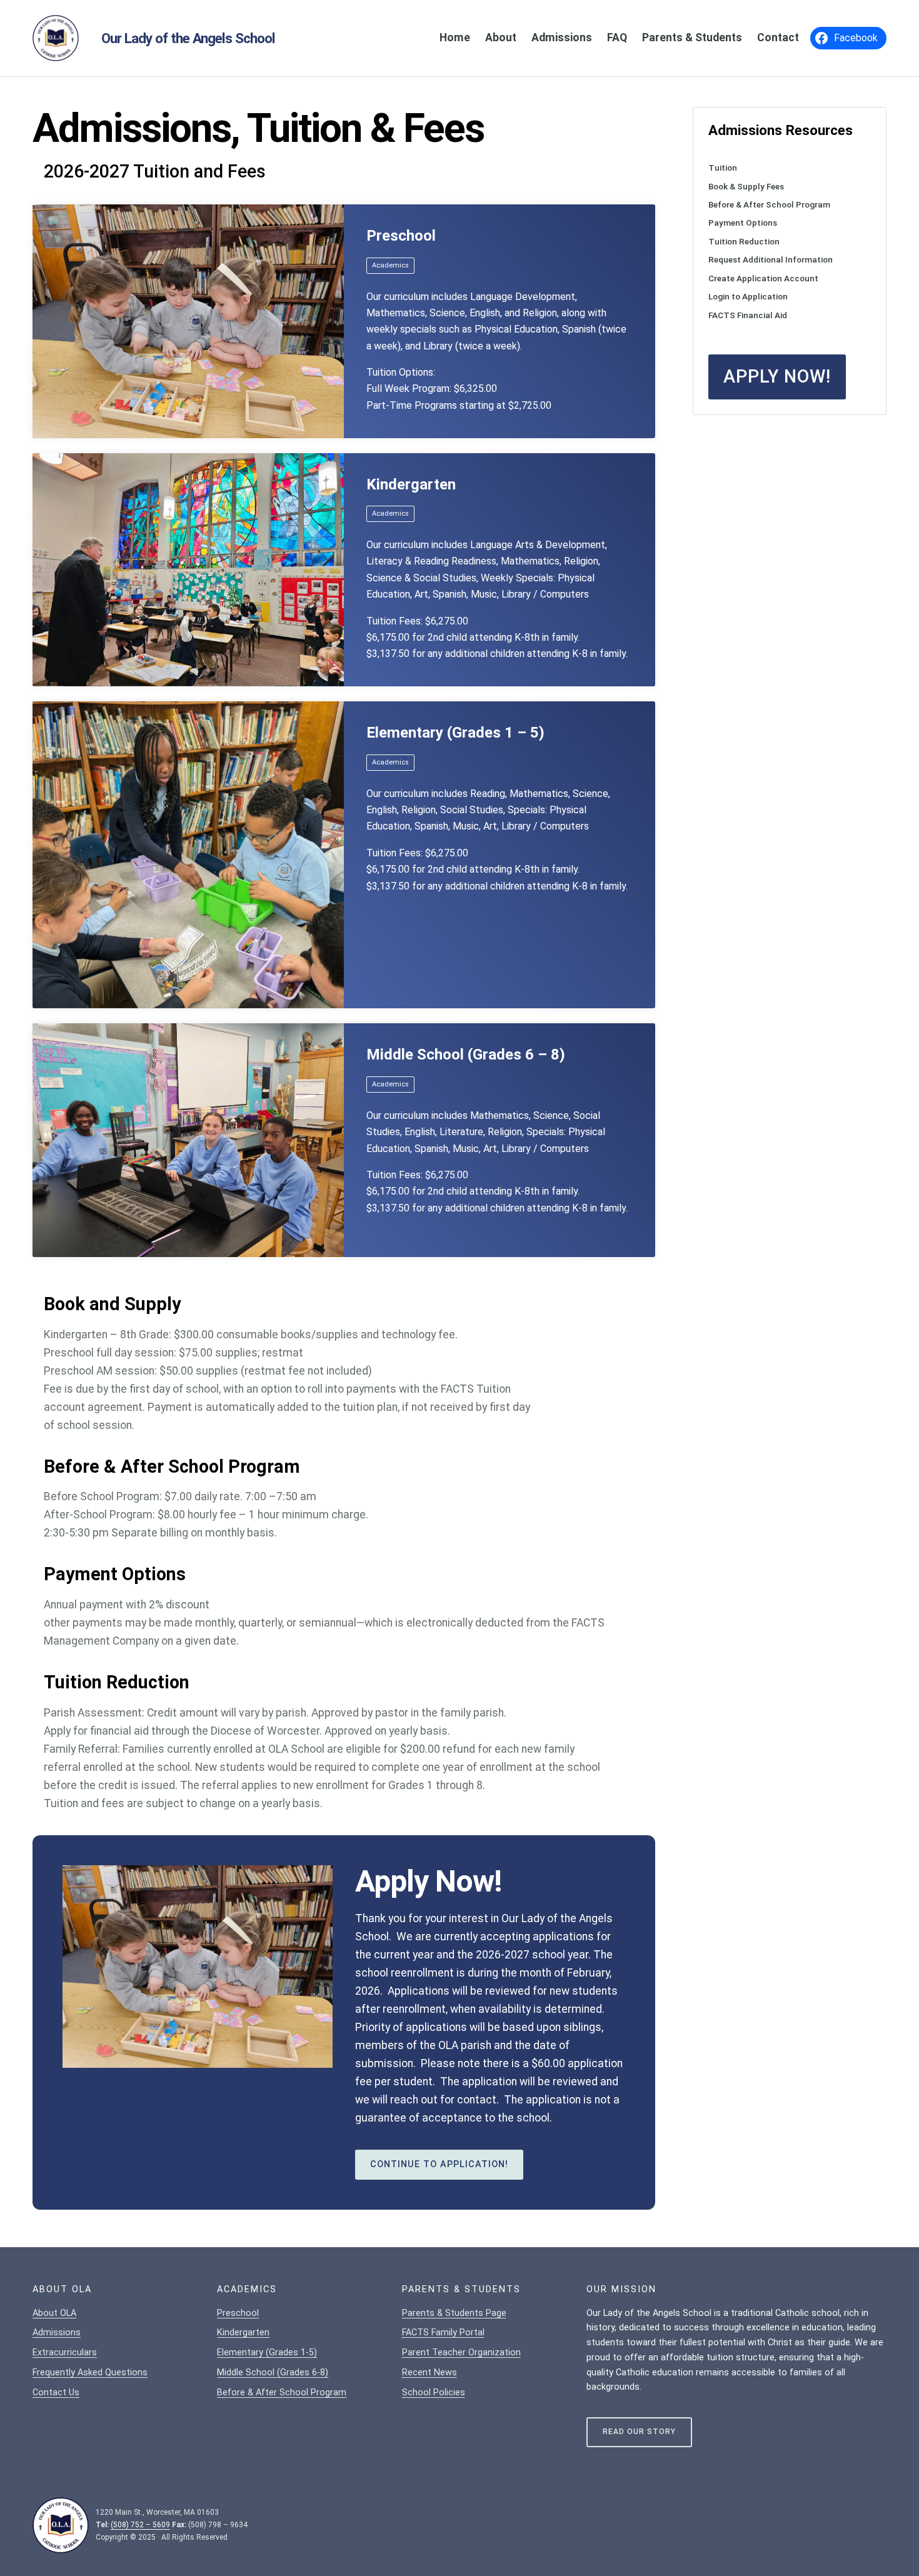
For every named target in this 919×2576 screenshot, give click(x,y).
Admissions (57, 2333)
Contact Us (56, 2393)
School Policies (434, 2393)
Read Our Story (639, 2432)
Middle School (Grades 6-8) (273, 2373)
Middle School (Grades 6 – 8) (466, 1055)
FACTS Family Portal (443, 2333)
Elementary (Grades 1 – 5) (455, 733)
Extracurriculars (65, 2353)
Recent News (429, 2373)
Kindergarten (411, 484)
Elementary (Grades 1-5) (267, 2353)
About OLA (54, 2313)
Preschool (401, 236)
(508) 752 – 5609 (140, 2525)
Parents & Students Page (454, 2313)
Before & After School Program (282, 2393)
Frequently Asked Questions (90, 2373)
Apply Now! (777, 376)
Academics (390, 265)
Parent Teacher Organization (461, 2353)
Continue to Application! (439, 2164)
